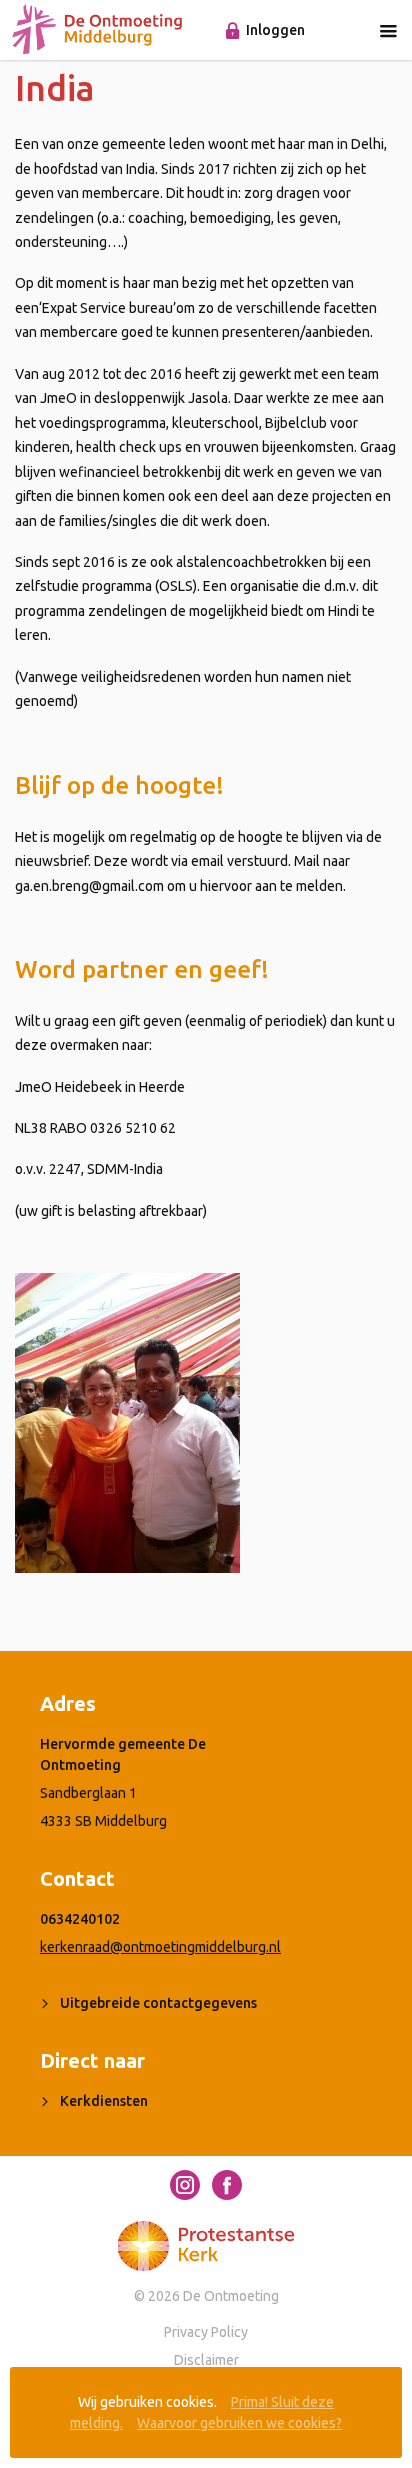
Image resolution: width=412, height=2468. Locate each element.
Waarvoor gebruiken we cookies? (239, 2423)
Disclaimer (206, 2360)
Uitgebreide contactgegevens (158, 2003)
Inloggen (275, 30)
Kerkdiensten (104, 2101)
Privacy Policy (206, 2332)
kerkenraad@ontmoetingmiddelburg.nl (160, 1947)
